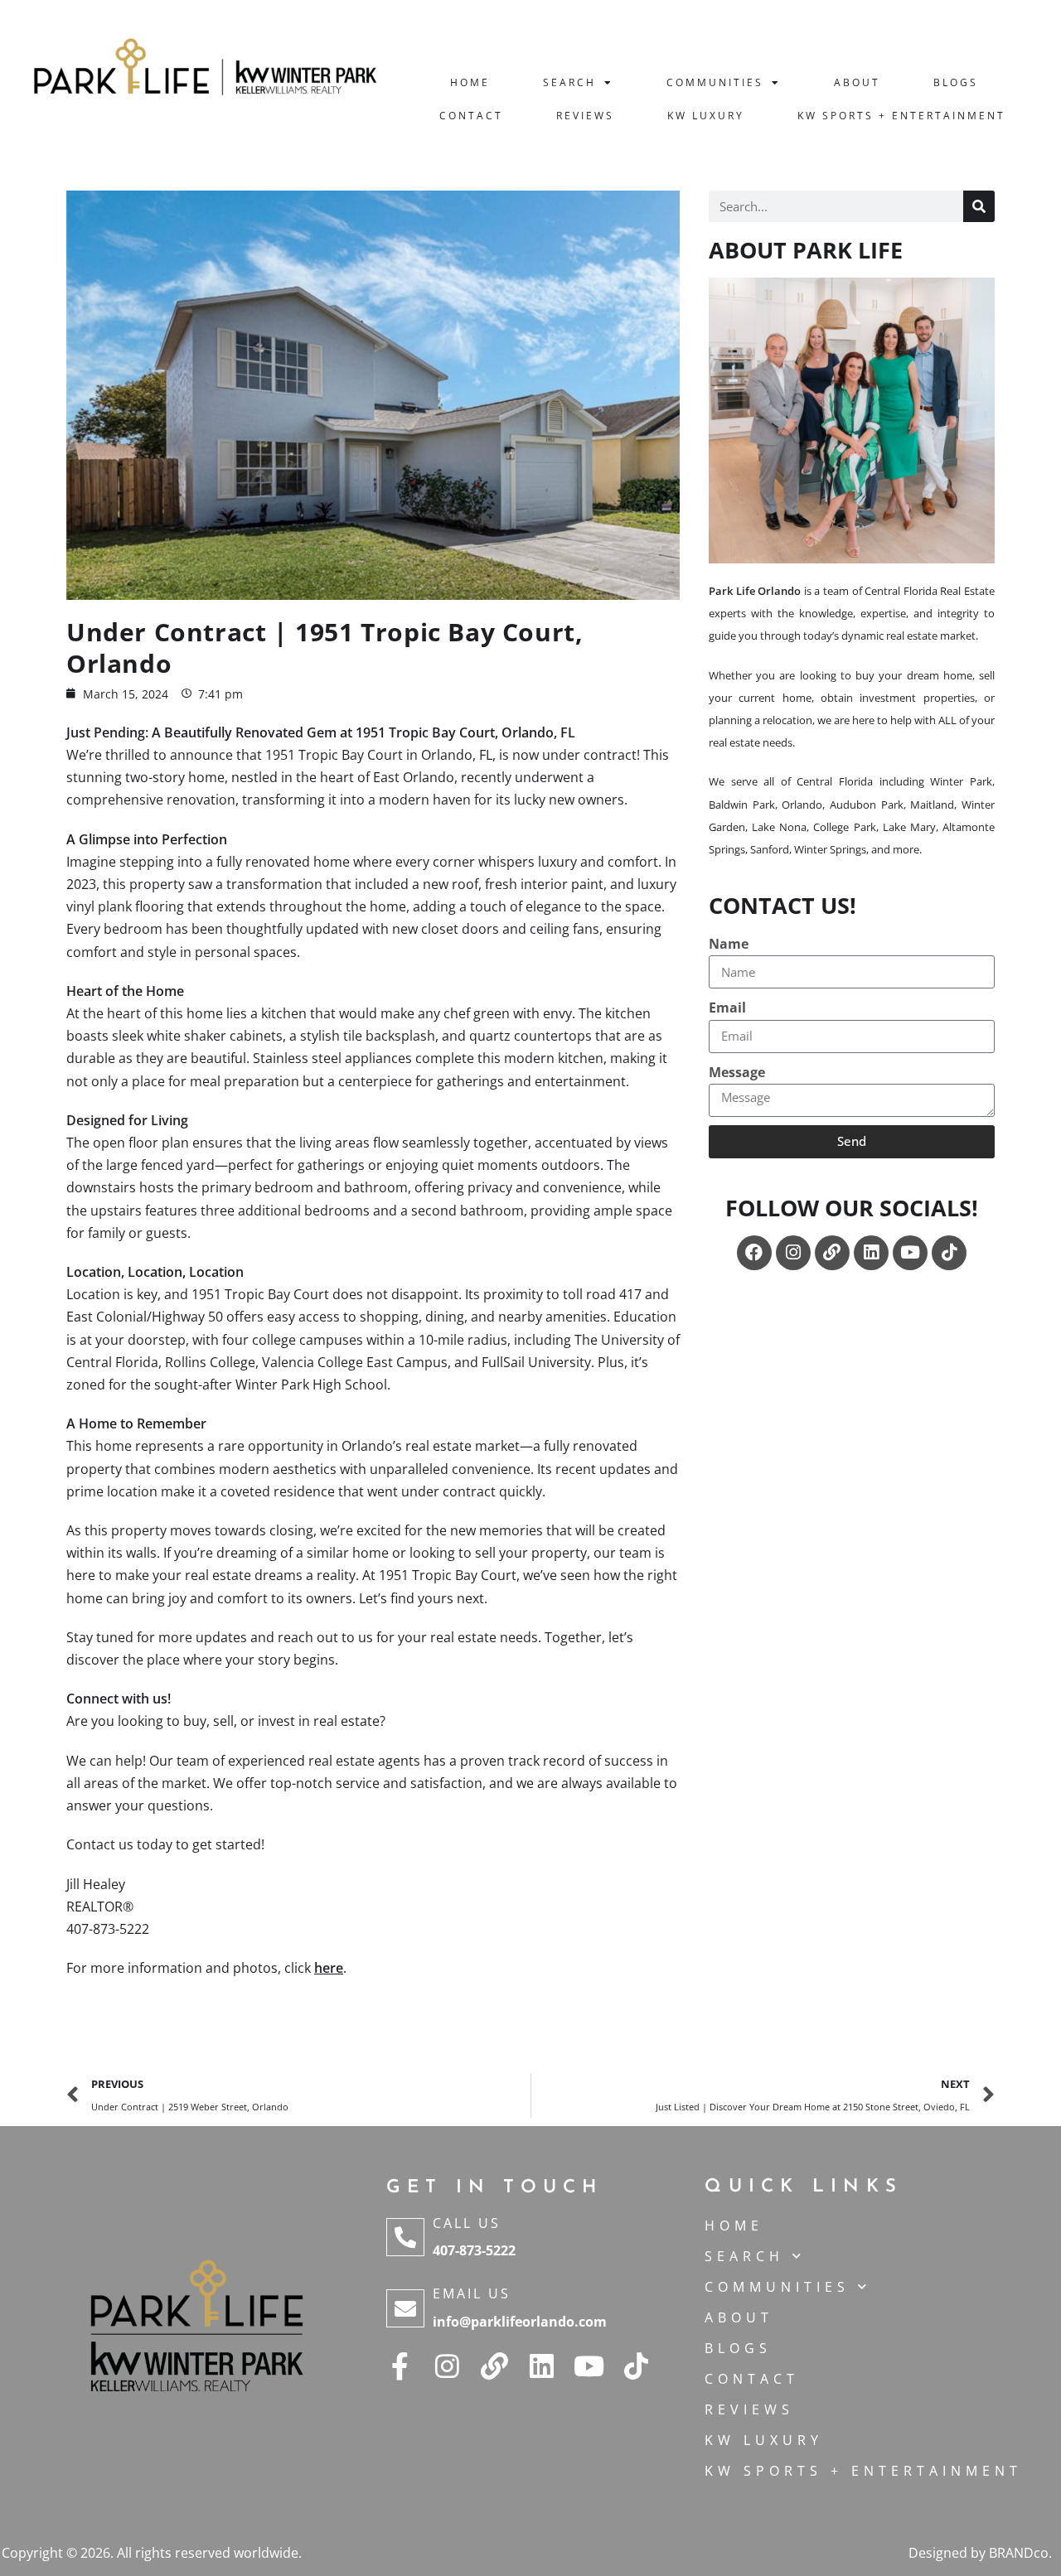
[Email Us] (405, 2308)
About (857, 82)
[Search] (979, 206)
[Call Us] (405, 2237)
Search (569, 82)
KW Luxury (706, 116)
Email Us (472, 2293)
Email (727, 1008)
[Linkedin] (871, 1253)
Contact (471, 116)
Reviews (585, 116)
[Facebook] (754, 1253)
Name (729, 944)
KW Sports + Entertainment (901, 116)
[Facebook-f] (400, 2366)
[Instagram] (793, 1253)
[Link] (832, 1253)
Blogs (956, 82)
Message (737, 1072)
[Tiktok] (949, 1253)
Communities (715, 82)
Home (470, 82)
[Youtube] (910, 1253)
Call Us (467, 2223)
